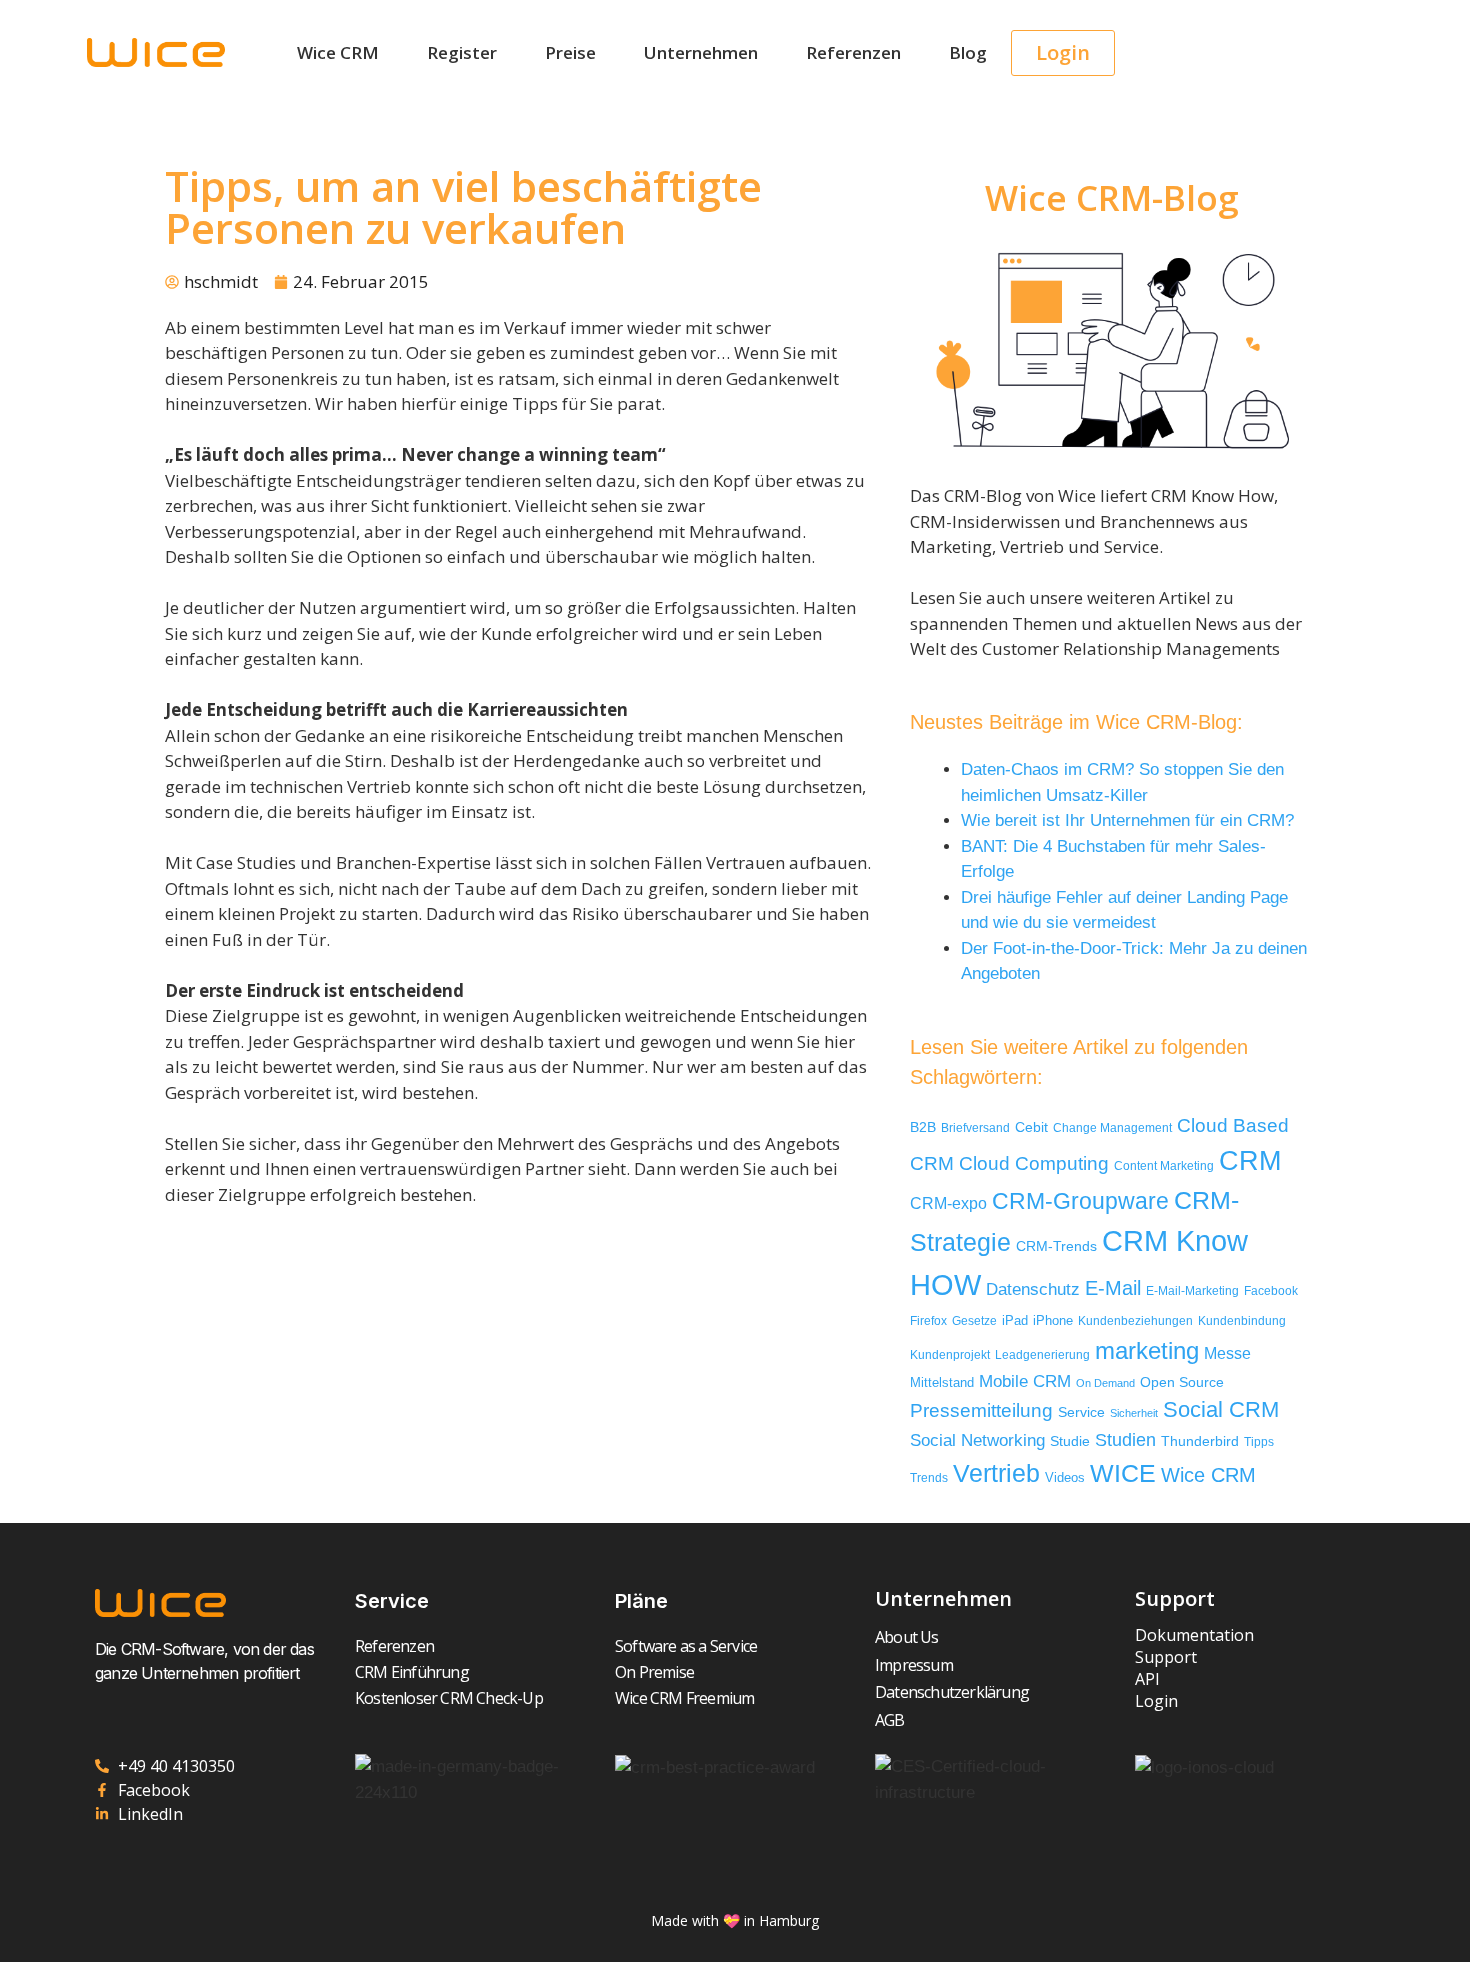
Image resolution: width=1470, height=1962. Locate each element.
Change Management (1112, 1128)
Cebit (1031, 1127)
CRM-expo (948, 1203)
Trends (929, 1478)
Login (1156, 1701)
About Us (907, 1637)
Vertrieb (996, 1473)
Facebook (1271, 1291)
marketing (1147, 1350)
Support (1166, 1657)
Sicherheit (1134, 1413)
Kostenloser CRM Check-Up (449, 1698)
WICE (1123, 1473)
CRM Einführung (412, 1672)
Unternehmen (701, 52)
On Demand (1105, 1383)
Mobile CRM (1025, 1381)
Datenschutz (1033, 1289)
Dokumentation (1194, 1635)
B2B (923, 1127)
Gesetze (974, 1320)
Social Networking (977, 1440)
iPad (1015, 1320)
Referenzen (853, 52)
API (1147, 1679)
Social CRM (1221, 1409)
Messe (1227, 1353)
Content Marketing (1164, 1165)
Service (1081, 1412)
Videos (1065, 1477)
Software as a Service (686, 1646)
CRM (1250, 1161)
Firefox (928, 1321)
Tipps (1259, 1442)
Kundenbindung (1242, 1320)
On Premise (654, 1672)
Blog (968, 52)
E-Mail (1113, 1288)
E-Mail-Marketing (1192, 1291)
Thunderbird (1200, 1441)
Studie (1070, 1441)
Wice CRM (338, 52)
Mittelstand (942, 1382)
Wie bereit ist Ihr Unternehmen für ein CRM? (1127, 820)
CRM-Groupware (1080, 1201)
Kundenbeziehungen (1135, 1320)
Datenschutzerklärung (952, 1692)
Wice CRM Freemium (684, 1698)
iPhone (1053, 1320)
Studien (1125, 1440)
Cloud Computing (1034, 1163)
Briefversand (975, 1127)
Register (462, 52)
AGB (890, 1720)
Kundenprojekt (950, 1354)
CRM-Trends (1056, 1246)
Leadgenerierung (1042, 1355)
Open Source (1182, 1382)
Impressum (914, 1665)
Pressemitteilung (981, 1410)
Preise (570, 52)
